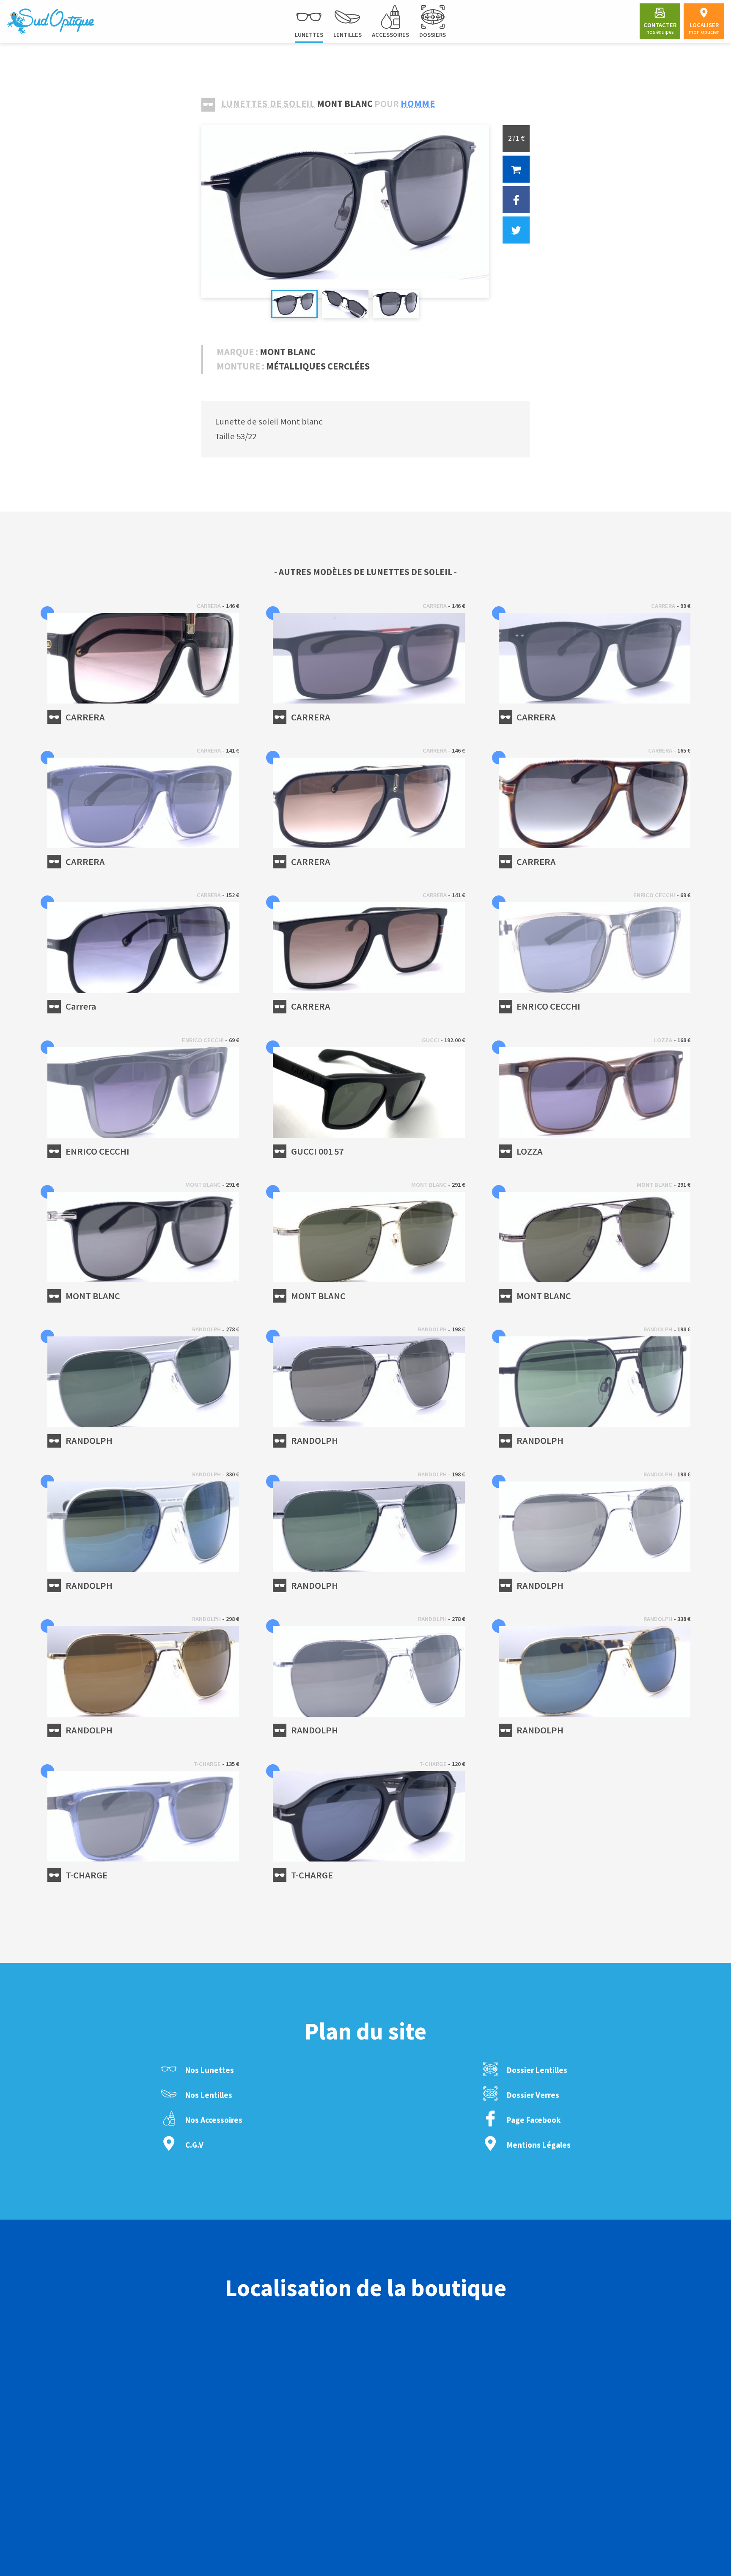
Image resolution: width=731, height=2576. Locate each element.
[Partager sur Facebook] (516, 200)
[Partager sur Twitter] (516, 230)
